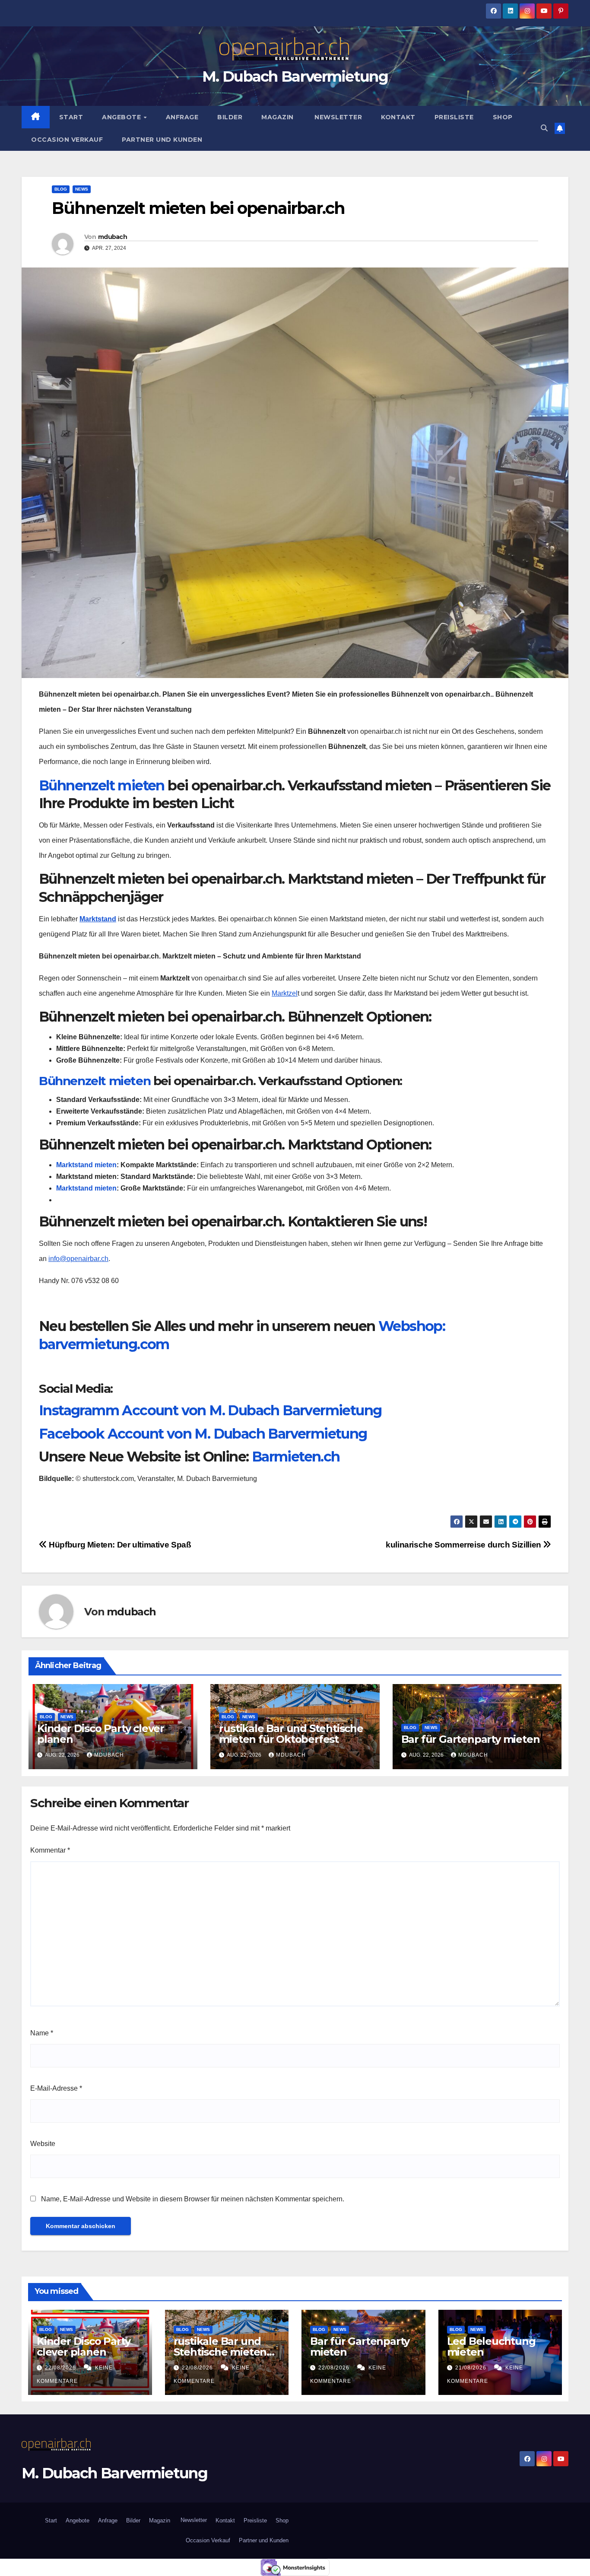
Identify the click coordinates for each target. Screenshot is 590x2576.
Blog (61, 189)
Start (71, 117)
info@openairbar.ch (78, 1259)
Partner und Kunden (162, 140)
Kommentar (50, 1850)
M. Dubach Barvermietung (295, 76)
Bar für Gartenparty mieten (471, 1739)
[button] (544, 128)
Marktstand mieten (86, 1165)
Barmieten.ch (296, 1457)
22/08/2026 (61, 2368)
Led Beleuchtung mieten (491, 2347)
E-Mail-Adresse (56, 2088)
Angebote (122, 117)
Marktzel (285, 993)
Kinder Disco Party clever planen (101, 1734)
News (82, 189)
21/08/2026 (472, 2368)
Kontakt (398, 117)
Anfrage (182, 117)
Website (43, 2144)
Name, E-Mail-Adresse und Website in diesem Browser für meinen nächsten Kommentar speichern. (193, 2199)
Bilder (230, 117)
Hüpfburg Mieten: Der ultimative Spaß (119, 1545)
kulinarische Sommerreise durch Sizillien (464, 1545)
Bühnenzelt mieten (102, 785)
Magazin (278, 117)
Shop (503, 117)
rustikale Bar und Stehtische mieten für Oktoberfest (291, 1734)
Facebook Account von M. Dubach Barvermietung (203, 1434)
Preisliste (454, 117)
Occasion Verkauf (67, 140)
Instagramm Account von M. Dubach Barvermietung (210, 1410)
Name (42, 2033)
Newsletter (338, 117)
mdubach (113, 237)
